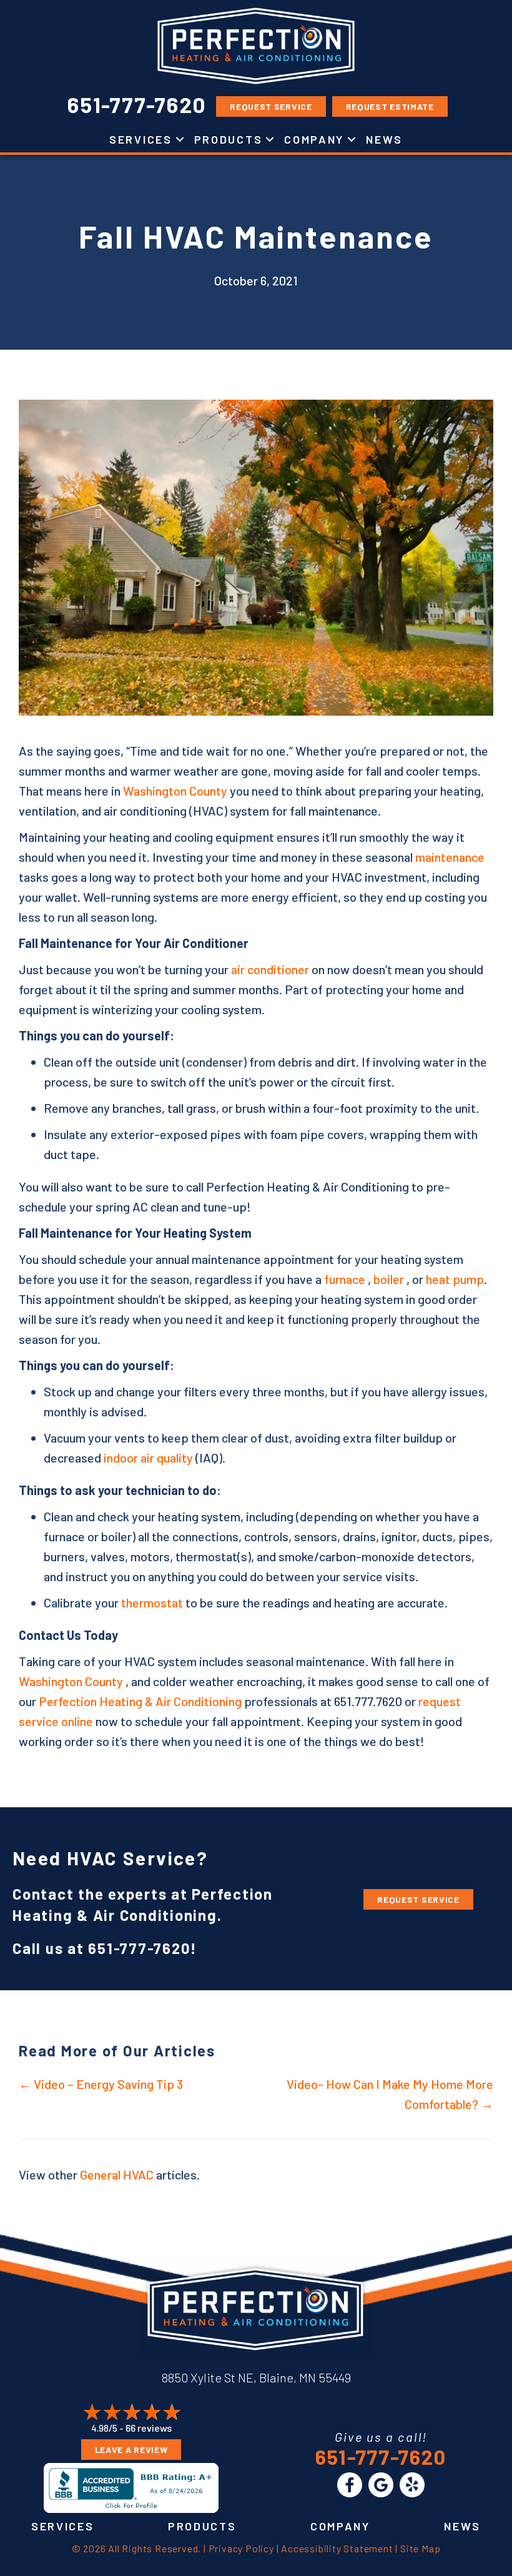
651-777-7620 (139, 1948)
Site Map (420, 2548)
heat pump (455, 1279)
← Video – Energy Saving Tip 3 (101, 2084)
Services (141, 139)
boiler (389, 1279)
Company (314, 139)
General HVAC (117, 2174)
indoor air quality (148, 1458)
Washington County (175, 791)
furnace (345, 1279)
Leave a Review (131, 2450)
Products (229, 139)
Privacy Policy (241, 2548)
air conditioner (270, 969)
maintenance (450, 857)
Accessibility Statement (337, 2548)
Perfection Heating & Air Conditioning (140, 1701)
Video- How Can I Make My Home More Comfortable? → (390, 2094)
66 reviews (149, 2428)
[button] (180, 139)
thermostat (152, 1602)
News (384, 139)
